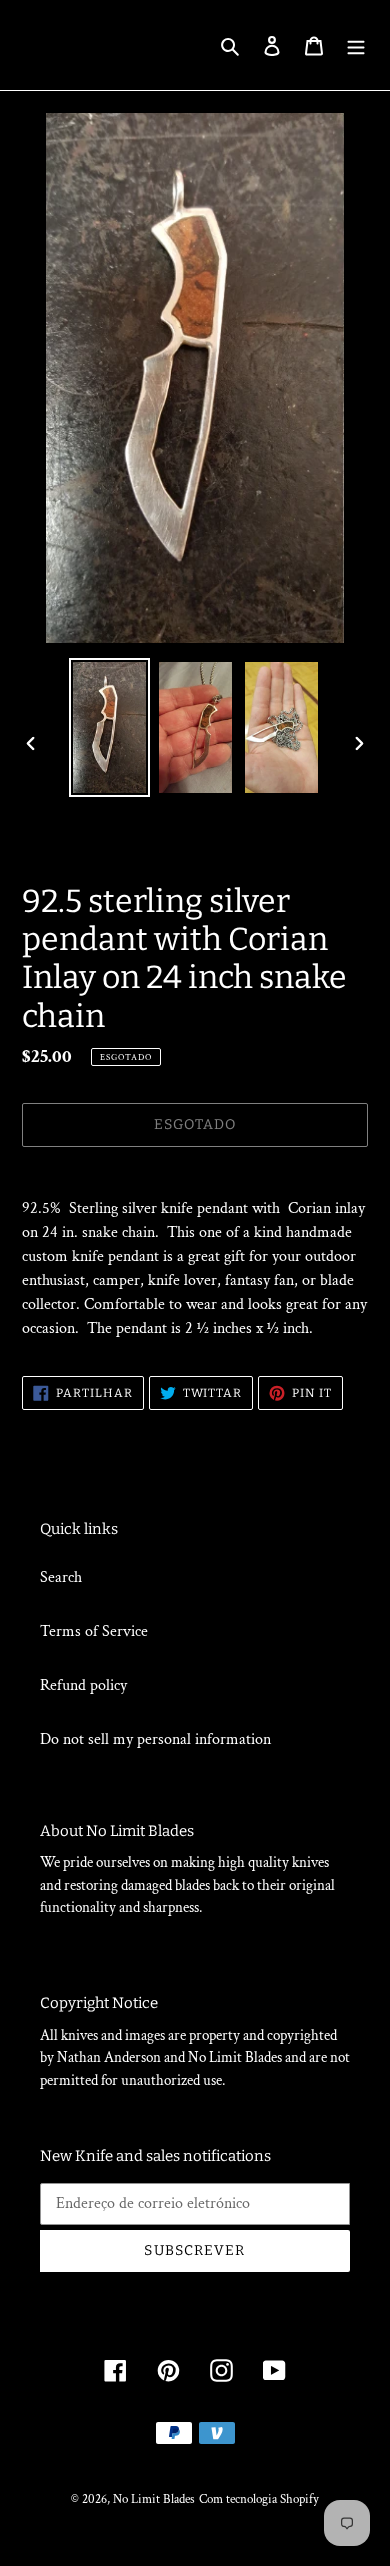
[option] (110, 727)
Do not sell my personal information (155, 1739)
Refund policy (83, 1685)
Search (61, 1577)
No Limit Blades (154, 2499)
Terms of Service (94, 1631)
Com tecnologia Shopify (259, 2499)
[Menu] (356, 45)
